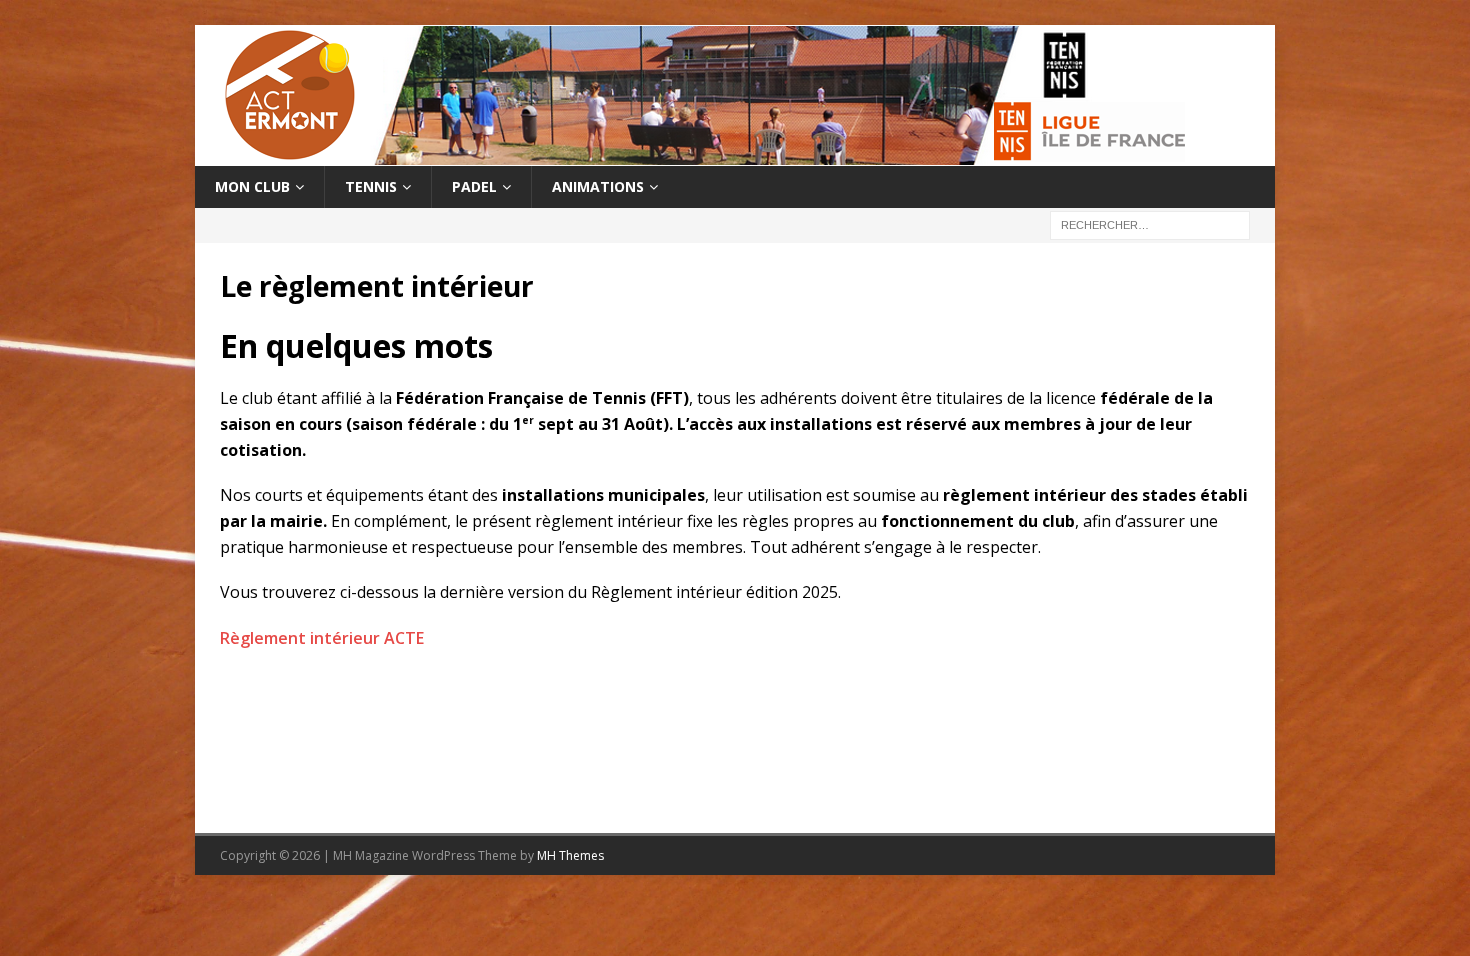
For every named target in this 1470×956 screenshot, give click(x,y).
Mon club (252, 186)
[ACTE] (694, 154)
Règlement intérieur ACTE (322, 638)
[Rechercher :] (1150, 224)
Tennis (371, 186)
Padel (474, 186)
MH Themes (570, 855)
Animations (598, 186)
